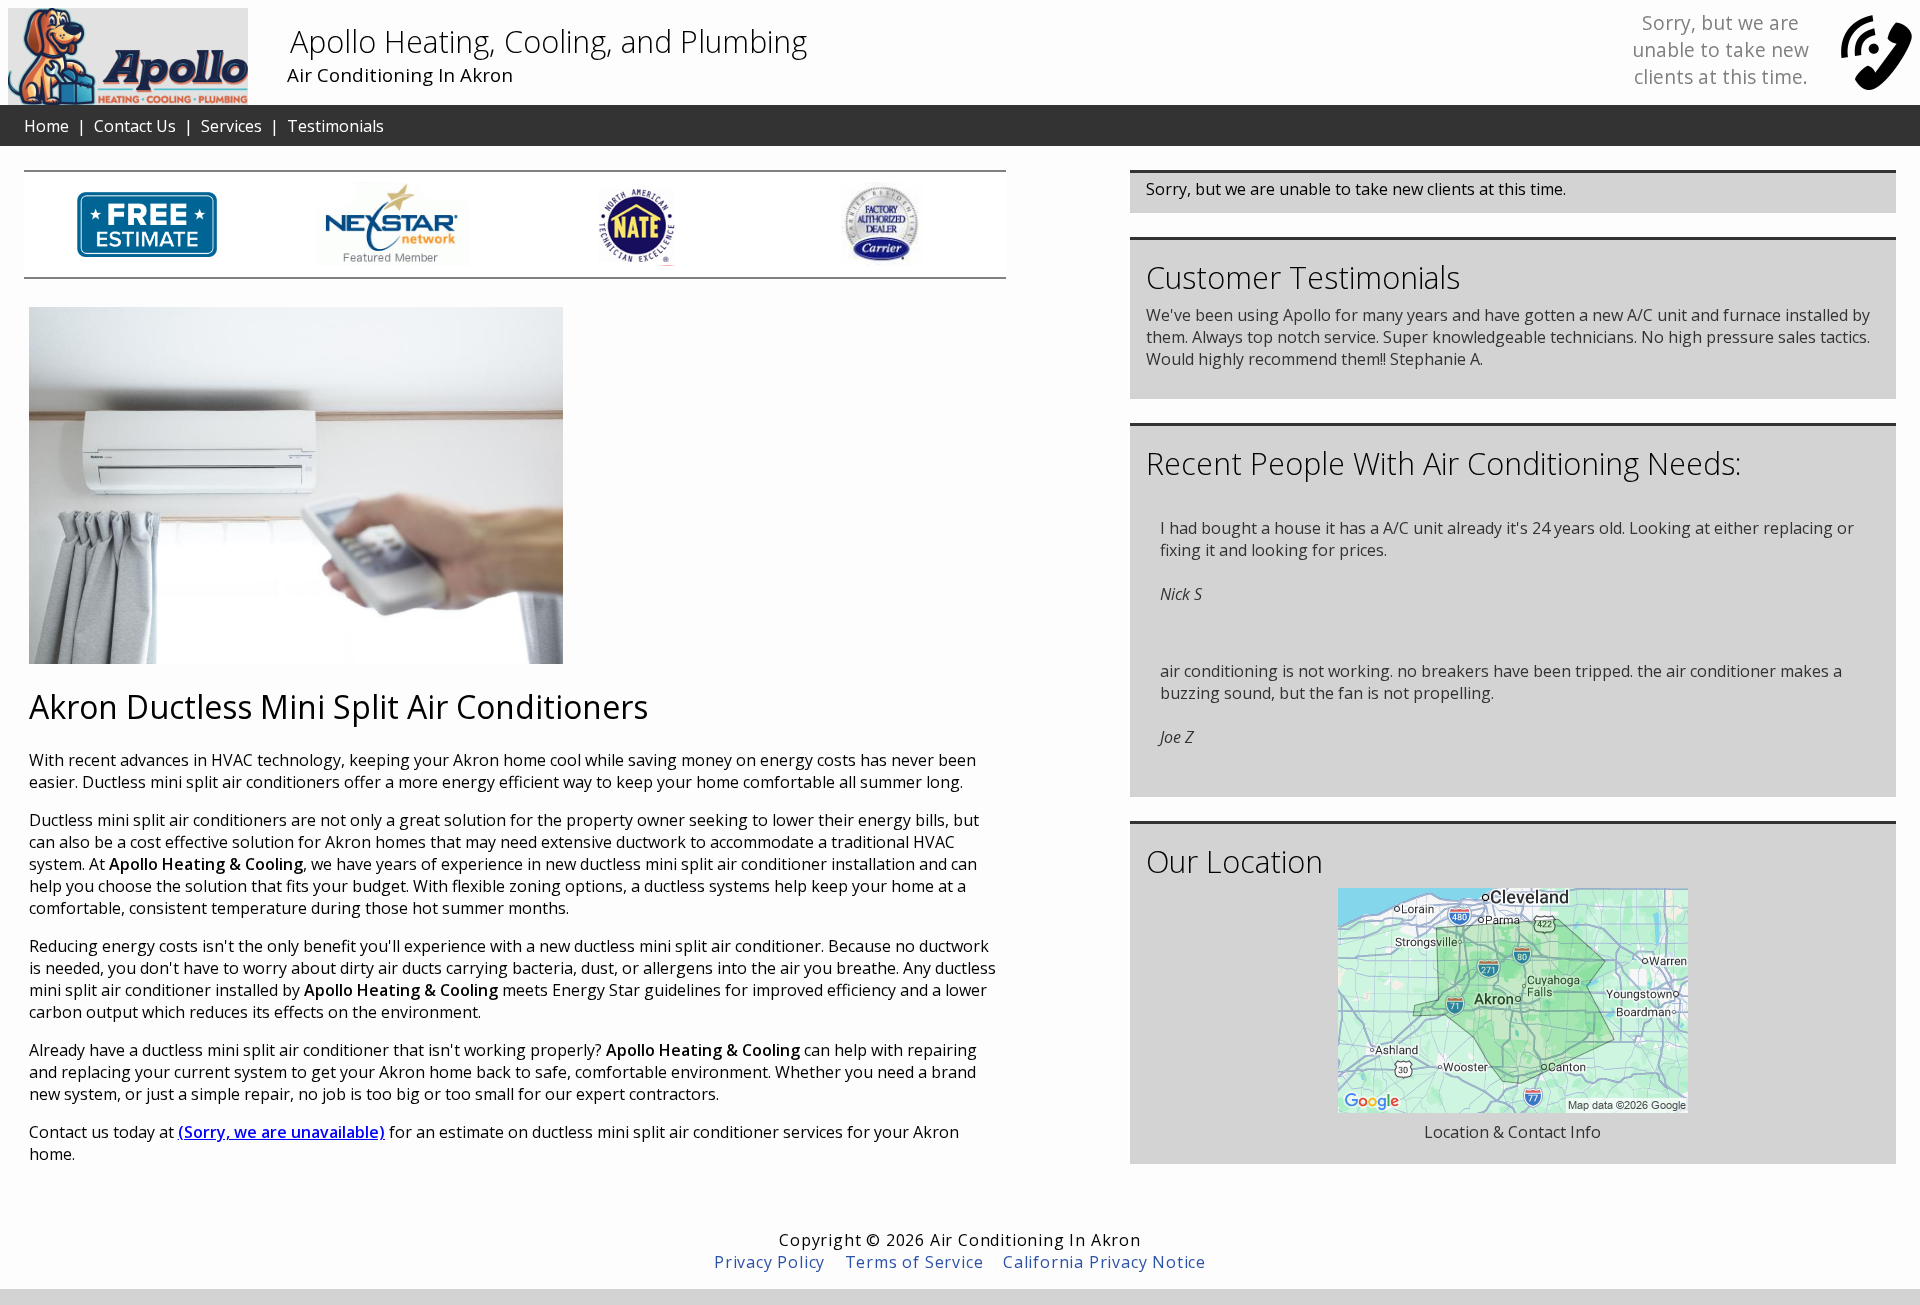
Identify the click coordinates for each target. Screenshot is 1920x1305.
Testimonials (335, 126)
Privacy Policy (769, 1262)
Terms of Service (914, 1262)
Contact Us (135, 126)
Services (231, 126)
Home (46, 126)
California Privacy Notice (1104, 1262)
